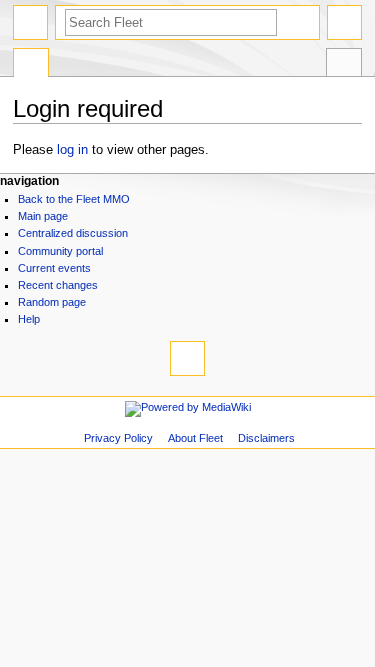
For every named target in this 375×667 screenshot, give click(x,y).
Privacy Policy (118, 438)
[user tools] (344, 22)
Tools (344, 65)
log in (72, 150)
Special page (31, 65)
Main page (43, 216)
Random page (52, 302)
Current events (54, 268)
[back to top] (187, 358)
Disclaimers (266, 438)
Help (29, 319)
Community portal (60, 251)
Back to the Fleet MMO (74, 199)
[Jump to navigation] (30, 22)
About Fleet (195, 438)
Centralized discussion (73, 233)
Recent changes (58, 285)
